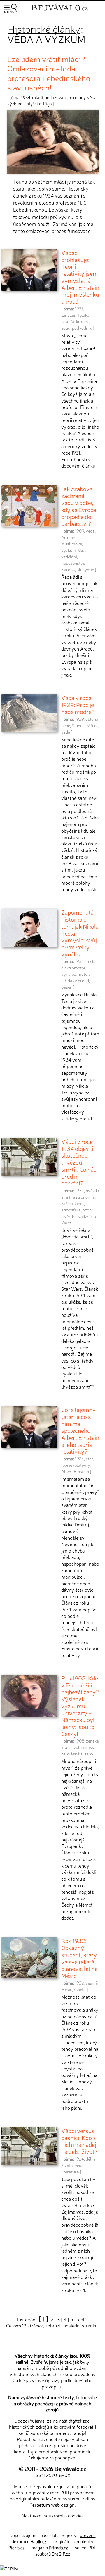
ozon (87, 1210)
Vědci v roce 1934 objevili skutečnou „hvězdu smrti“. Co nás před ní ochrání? (79, 1162)
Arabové (69, 537)
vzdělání (69, 557)
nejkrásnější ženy (77, 1754)
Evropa (68, 569)
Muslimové (72, 544)
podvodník (82, 328)
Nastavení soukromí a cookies (53, 2515)
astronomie (84, 1197)
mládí (37, 97)
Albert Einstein (75, 1471)
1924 (79, 1459)
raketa (80, 1989)
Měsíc (67, 1989)
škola (83, 550)
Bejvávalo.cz (70, 2468)
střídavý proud (75, 980)
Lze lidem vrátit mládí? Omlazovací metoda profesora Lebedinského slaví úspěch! (49, 73)
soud (66, 328)
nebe (66, 725)
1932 (79, 1983)
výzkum (15, 103)
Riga (48, 103)
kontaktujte (26, 2451)
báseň (67, 987)
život (79, 1203)
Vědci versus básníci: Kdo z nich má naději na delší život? (79, 2141)
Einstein (69, 315)
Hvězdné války (75, 1216)
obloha (92, 719)
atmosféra (71, 1210)
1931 (79, 309)
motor (83, 974)
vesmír (92, 1983)
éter (89, 1459)
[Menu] (10, 8)
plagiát (68, 321)
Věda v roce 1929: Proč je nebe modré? (78, 704)
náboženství (73, 563)
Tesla (91, 961)
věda (92, 97)
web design (52, 2505)
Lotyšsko (33, 103)
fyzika (84, 315)
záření (92, 725)
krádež (82, 321)
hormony (77, 97)
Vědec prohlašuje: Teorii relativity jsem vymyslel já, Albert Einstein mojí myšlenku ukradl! (80, 277)
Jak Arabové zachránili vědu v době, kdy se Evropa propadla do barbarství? (79, 506)
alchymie (85, 569)
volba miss (84, 1747)
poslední (72, 2325)
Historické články (44, 28)
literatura (70, 2172)
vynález (69, 974)
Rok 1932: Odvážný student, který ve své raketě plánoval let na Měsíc (79, 1958)
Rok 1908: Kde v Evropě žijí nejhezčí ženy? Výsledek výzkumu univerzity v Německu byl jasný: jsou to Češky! (80, 1706)
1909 (79, 531)
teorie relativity (76, 1465)
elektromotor (73, 968)
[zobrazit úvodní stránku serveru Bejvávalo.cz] (60, 11)
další (83, 2319)
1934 (26, 97)
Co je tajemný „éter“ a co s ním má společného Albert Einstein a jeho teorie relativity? (80, 1430)
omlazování (56, 97)
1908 (80, 1741)
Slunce (78, 725)
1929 (79, 719)
